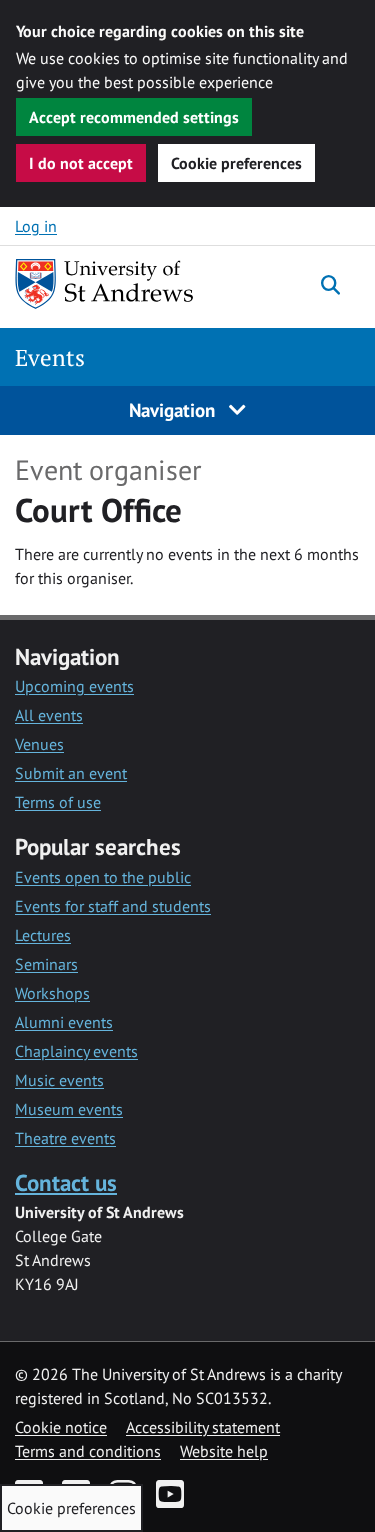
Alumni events (64, 1022)
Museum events (69, 1109)
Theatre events (65, 1138)
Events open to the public (103, 877)
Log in (36, 226)
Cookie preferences (236, 163)
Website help (224, 1451)
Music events (59, 1080)
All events (49, 715)
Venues (39, 744)
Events (50, 357)
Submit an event (71, 773)
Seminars (46, 964)
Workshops (52, 993)
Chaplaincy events (76, 1051)
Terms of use (58, 802)
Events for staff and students (113, 906)
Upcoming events (74, 686)
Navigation (174, 409)
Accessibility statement (203, 1427)
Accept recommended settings (134, 117)
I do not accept (81, 163)
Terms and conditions (88, 1451)
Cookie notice (61, 1427)
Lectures (43, 935)
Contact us (66, 1182)
